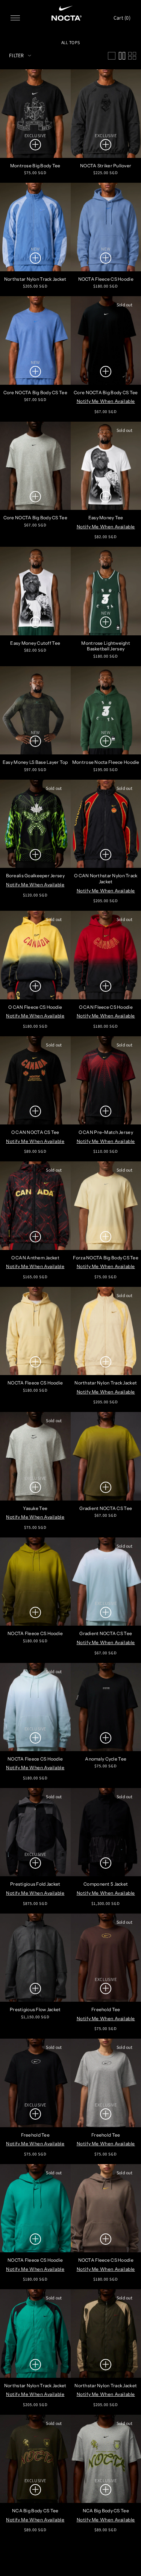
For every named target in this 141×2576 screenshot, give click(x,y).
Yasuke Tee (35, 1508)
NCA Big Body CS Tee (35, 2511)
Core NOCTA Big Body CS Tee (35, 392)
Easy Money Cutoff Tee (35, 643)
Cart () (122, 18)
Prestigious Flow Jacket (35, 2009)
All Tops (70, 42)
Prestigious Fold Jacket (35, 1884)
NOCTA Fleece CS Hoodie (35, 1383)
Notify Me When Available (106, 401)
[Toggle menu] (15, 18)
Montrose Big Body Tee (35, 166)
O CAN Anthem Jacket (35, 1258)
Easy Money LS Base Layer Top (35, 762)
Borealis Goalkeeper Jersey (35, 876)
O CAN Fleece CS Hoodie (35, 1007)
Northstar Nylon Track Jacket (35, 279)
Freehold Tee (35, 2135)
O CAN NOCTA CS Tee (35, 1132)
